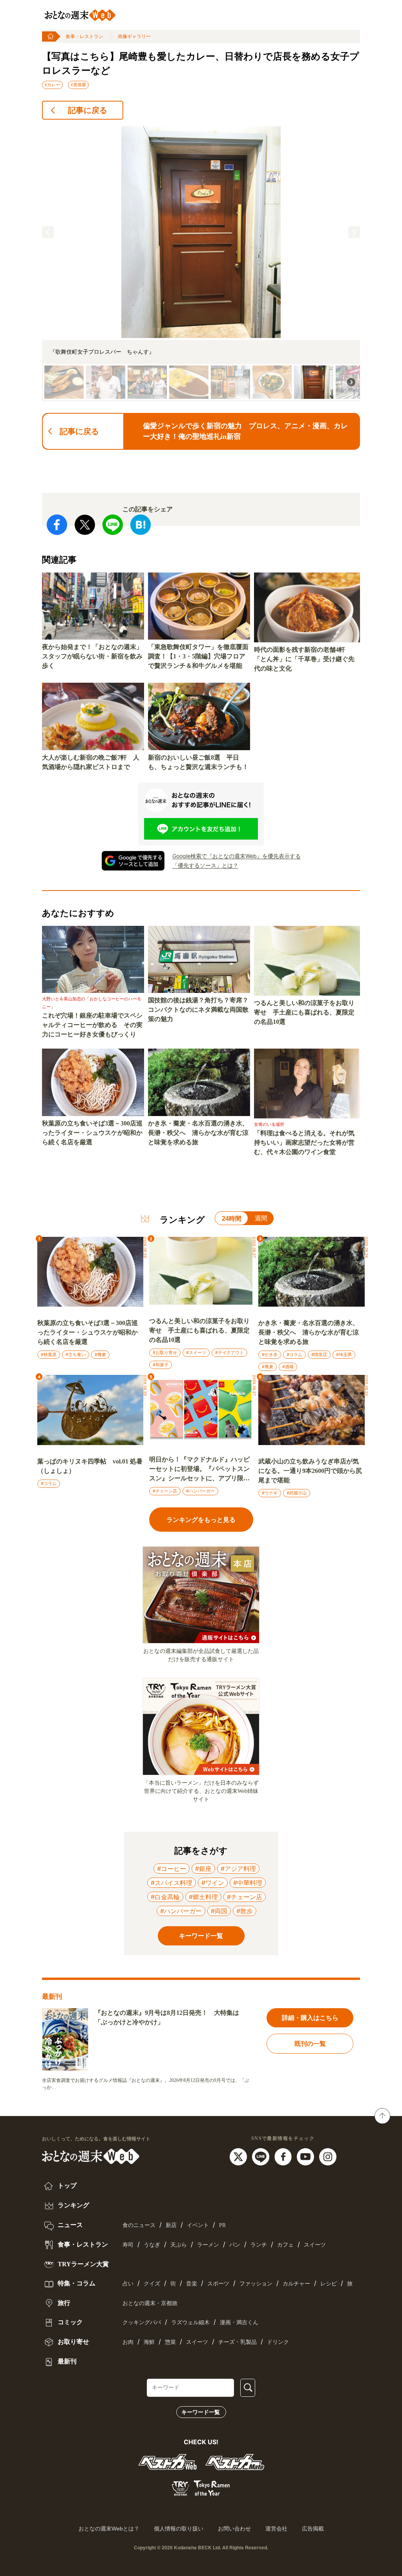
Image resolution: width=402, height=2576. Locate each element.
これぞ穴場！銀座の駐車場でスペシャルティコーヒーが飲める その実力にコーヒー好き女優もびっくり (92, 1025)
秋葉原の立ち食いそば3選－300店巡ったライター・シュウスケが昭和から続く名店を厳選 (92, 1133)
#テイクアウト (229, 1353)
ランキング (73, 2205)
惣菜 (170, 2342)
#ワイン (213, 1883)
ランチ (259, 2245)
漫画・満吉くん (239, 2322)
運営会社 (276, 2529)
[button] (48, 232)
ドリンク (278, 2342)
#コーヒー (172, 1869)
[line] (262, 2156)
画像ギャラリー (134, 36)
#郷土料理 (203, 1897)
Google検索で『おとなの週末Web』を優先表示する (237, 856)
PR (222, 2225)
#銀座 (203, 1869)
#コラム (294, 1354)
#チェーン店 (165, 1491)
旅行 (63, 2303)
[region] (201, 264)
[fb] (284, 2156)
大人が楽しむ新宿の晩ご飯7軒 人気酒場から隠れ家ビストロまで (91, 762)
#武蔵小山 (297, 1493)
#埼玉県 (344, 1354)
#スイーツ (196, 1353)
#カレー (52, 85)
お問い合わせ (234, 2529)
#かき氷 (270, 1354)
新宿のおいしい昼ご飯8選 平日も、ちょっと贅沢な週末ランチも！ (198, 762)
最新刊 (66, 2361)
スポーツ (218, 2284)
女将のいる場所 (269, 1124)
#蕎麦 (100, 1354)
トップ (66, 2186)
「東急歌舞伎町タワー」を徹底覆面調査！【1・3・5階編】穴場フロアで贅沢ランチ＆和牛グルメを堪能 (198, 656)
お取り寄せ (73, 2342)
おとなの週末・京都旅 (150, 2303)
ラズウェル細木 (190, 2322)
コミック (69, 2322)
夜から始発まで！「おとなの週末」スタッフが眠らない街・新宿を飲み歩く (92, 656)
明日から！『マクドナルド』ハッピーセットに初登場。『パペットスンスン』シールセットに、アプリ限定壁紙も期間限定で (199, 1470)
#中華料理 (248, 1883)
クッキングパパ (142, 2322)
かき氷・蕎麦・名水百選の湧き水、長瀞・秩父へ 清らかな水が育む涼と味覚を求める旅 (198, 1133)
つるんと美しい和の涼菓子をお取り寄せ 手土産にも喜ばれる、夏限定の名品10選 (304, 1012)
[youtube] (306, 2156)
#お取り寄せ (165, 1353)
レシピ (329, 2284)
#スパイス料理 (172, 1883)
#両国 (219, 1911)
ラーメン (208, 2245)
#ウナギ (270, 1493)
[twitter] (239, 2156)
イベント (198, 2225)
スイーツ (315, 2245)
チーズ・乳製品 (238, 2342)
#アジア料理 (238, 1869)
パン (235, 2245)
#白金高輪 (165, 1897)
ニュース (69, 2225)
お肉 (128, 2342)
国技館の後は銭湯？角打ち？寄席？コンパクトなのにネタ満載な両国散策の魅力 (198, 1010)
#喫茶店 (319, 1354)
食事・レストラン (84, 36)
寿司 (128, 2245)
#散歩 (245, 1911)
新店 (171, 2225)
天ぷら (179, 2245)
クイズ (152, 2284)
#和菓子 (161, 1365)
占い (128, 2284)
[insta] (328, 2156)
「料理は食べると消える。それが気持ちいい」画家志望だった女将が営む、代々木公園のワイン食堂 (304, 1143)
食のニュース (139, 2225)
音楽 (192, 2284)
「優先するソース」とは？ (205, 865)
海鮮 (149, 2342)
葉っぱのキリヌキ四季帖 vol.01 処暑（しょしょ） (90, 1466)
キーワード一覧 (201, 2412)
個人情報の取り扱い (179, 2529)
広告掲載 (313, 2529)
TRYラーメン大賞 (82, 2264)
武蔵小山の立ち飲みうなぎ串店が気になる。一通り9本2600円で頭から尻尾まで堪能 (310, 1471)
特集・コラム (76, 2283)
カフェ (285, 2245)
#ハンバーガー (200, 1491)
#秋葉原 (49, 1354)
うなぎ (152, 2245)
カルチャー (296, 2284)
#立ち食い (76, 1354)
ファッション (256, 2284)
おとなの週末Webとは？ (109, 2529)
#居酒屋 (78, 85)
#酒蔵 (288, 1367)
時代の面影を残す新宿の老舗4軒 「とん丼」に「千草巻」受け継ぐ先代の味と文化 (304, 659)
